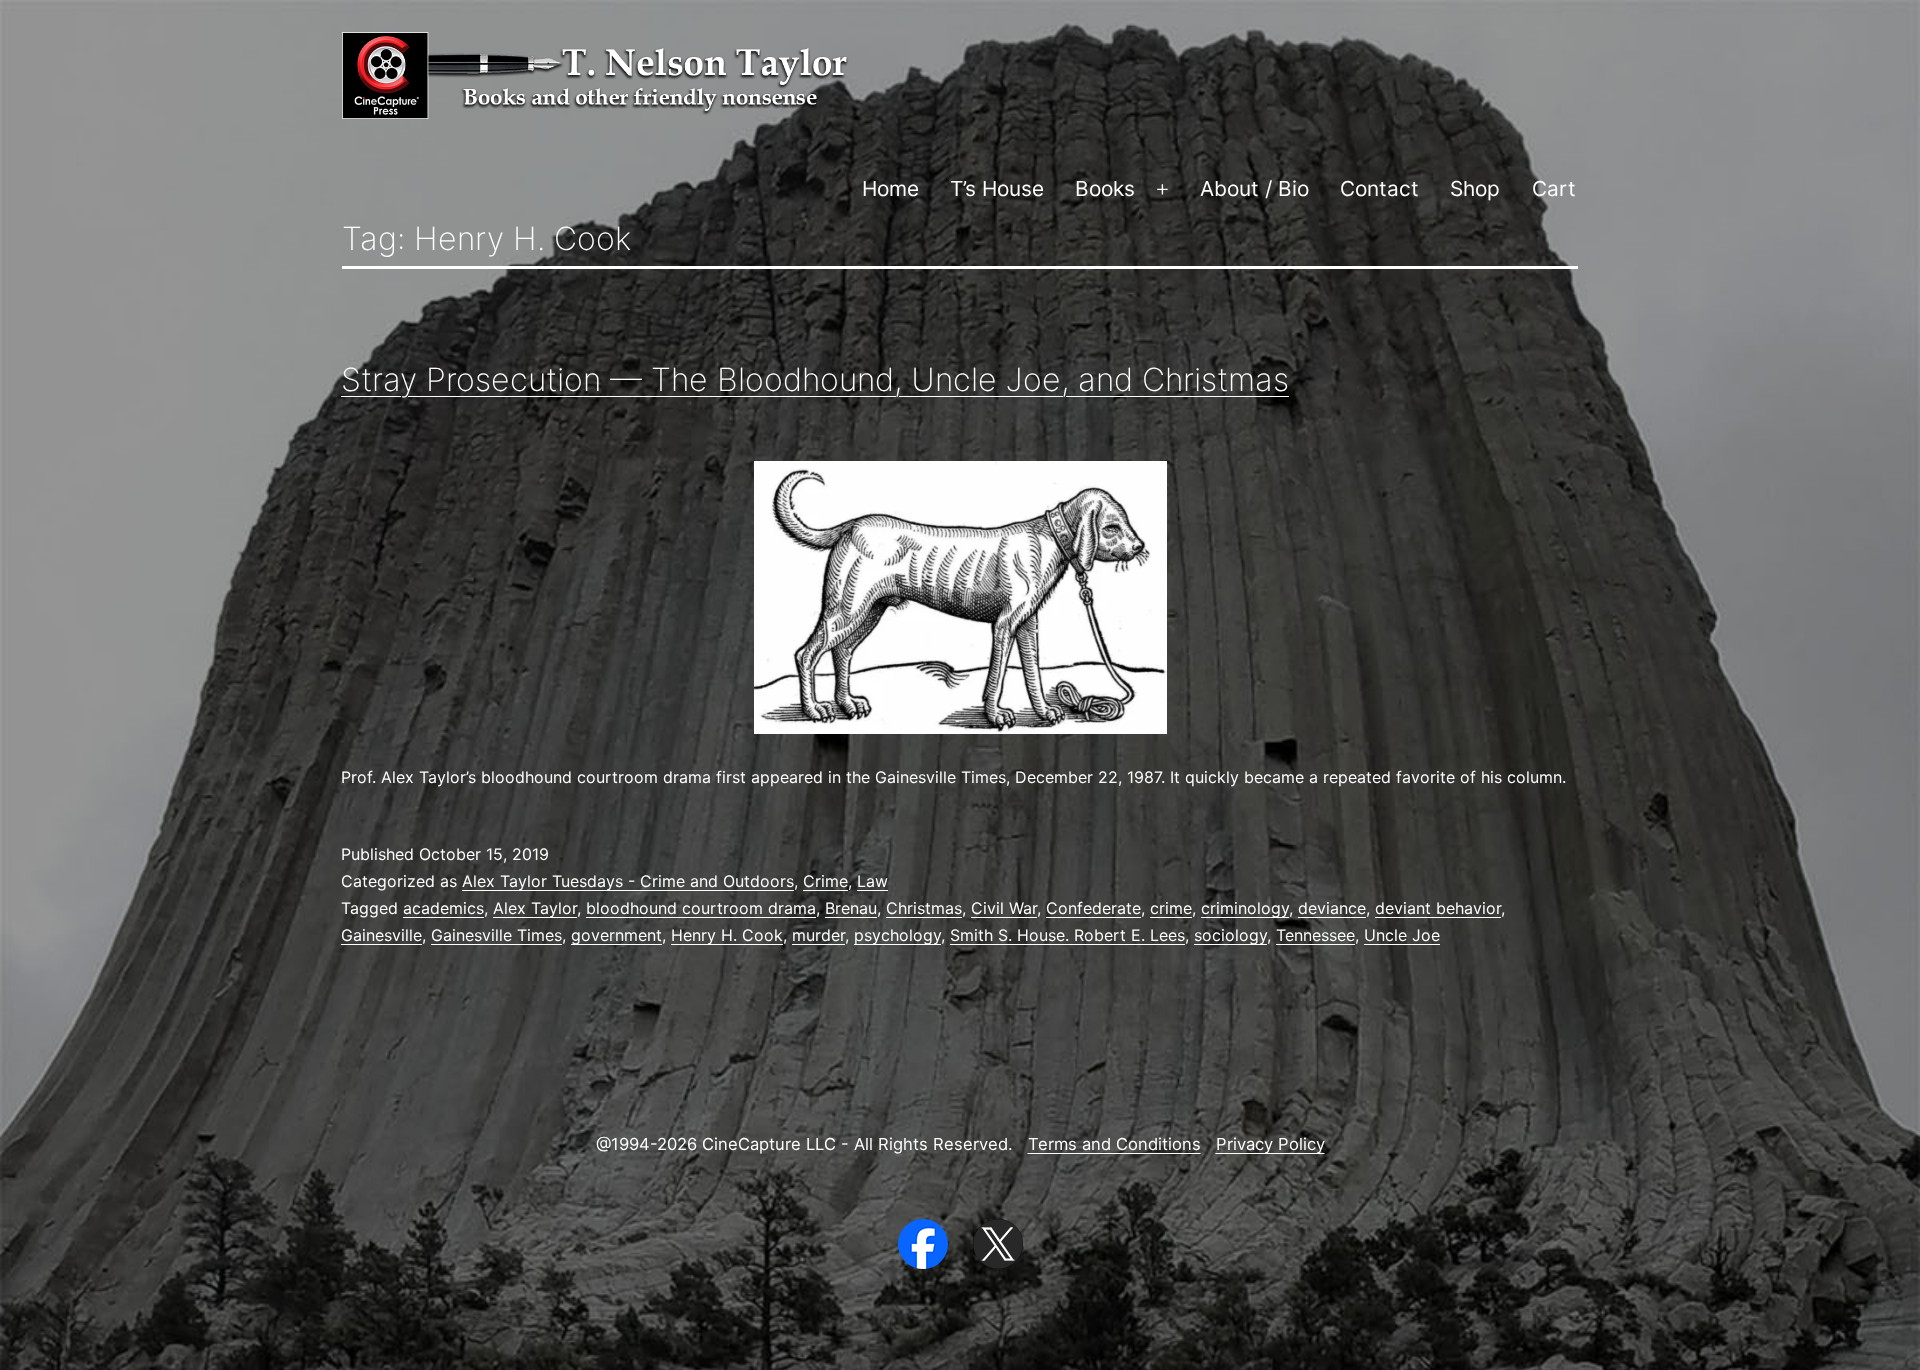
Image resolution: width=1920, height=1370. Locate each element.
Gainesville (381, 935)
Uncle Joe (1402, 935)
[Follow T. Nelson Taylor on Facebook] (925, 1242)
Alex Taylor (535, 908)
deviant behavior (1438, 908)
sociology (1230, 935)
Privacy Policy (1270, 1144)
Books (1105, 188)
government (616, 935)
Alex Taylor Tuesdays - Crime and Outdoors (628, 881)
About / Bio (1254, 188)
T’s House (997, 188)
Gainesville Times (496, 935)
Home (890, 188)
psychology (897, 935)
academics (443, 908)
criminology (1245, 908)
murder (818, 935)
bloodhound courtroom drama (701, 908)
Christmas (924, 908)
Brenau (851, 908)
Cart (1554, 188)
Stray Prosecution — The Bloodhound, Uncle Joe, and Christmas (815, 379)
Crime (825, 881)
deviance (1332, 908)
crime (1171, 908)
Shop (1475, 188)
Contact (1379, 188)
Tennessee (1315, 935)
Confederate (1093, 908)
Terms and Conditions (1114, 1144)
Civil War (1004, 908)
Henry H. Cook (727, 935)
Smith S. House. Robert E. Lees (1067, 935)
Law (872, 881)
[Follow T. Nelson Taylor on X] (998, 1242)
